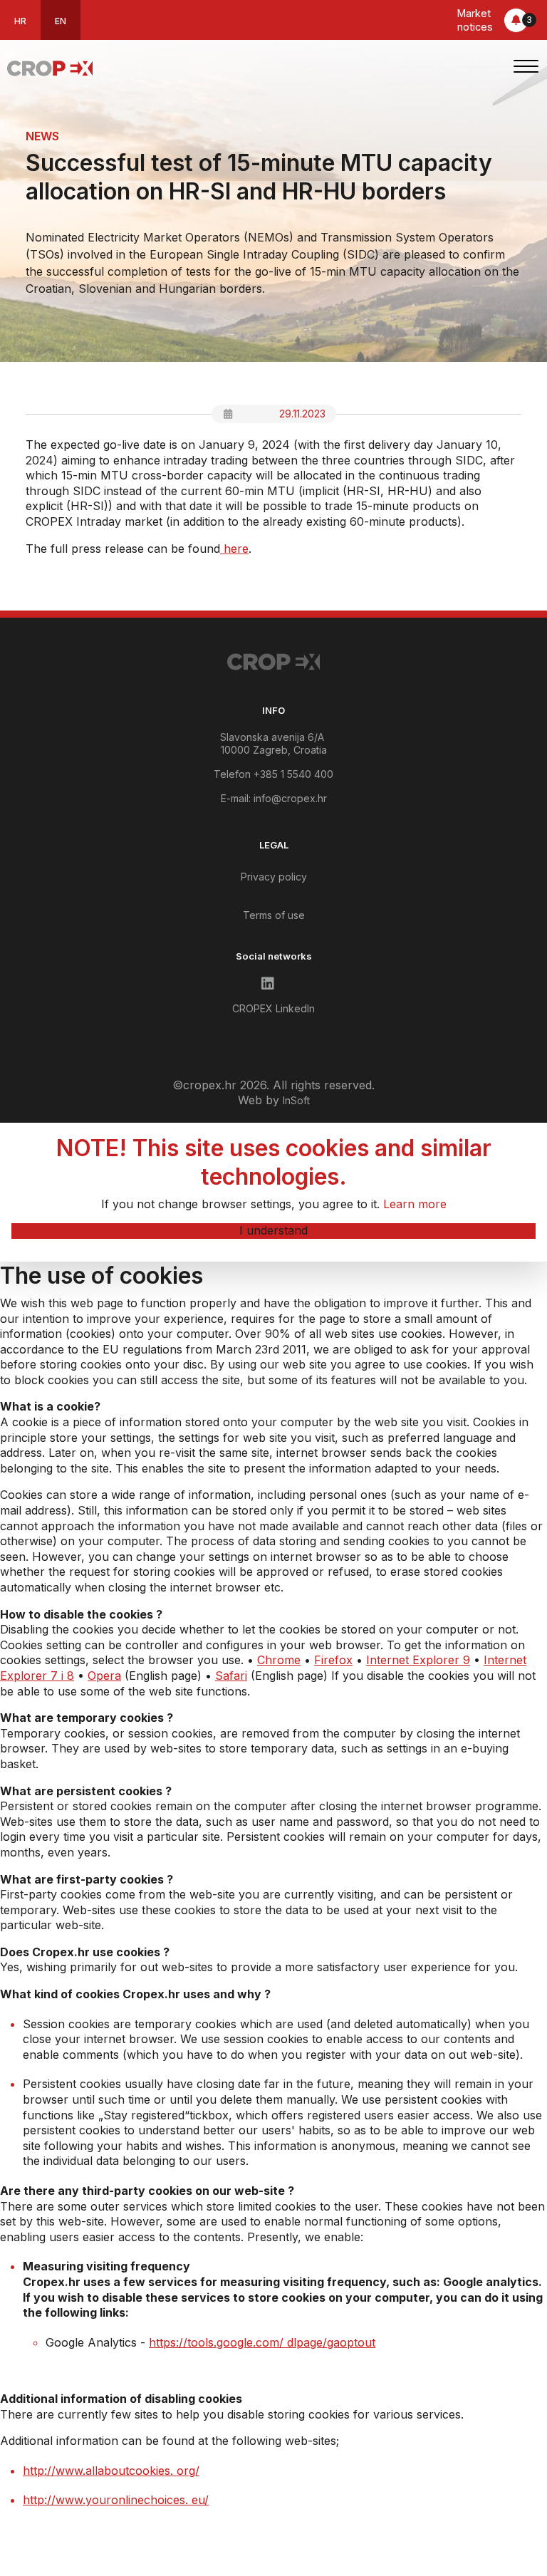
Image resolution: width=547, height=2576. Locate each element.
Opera (104, 1676)
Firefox (333, 1660)
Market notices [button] (495, 20)
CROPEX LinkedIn (273, 1008)
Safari (231, 1676)
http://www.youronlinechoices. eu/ (116, 2500)
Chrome (279, 1660)
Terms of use (274, 915)
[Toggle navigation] (526, 68)
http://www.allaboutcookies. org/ (111, 2471)
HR (20, 21)
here (234, 549)
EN (61, 21)
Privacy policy (274, 877)
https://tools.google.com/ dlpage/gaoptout (262, 2342)
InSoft (296, 1100)
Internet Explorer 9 (418, 1660)
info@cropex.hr (290, 798)
